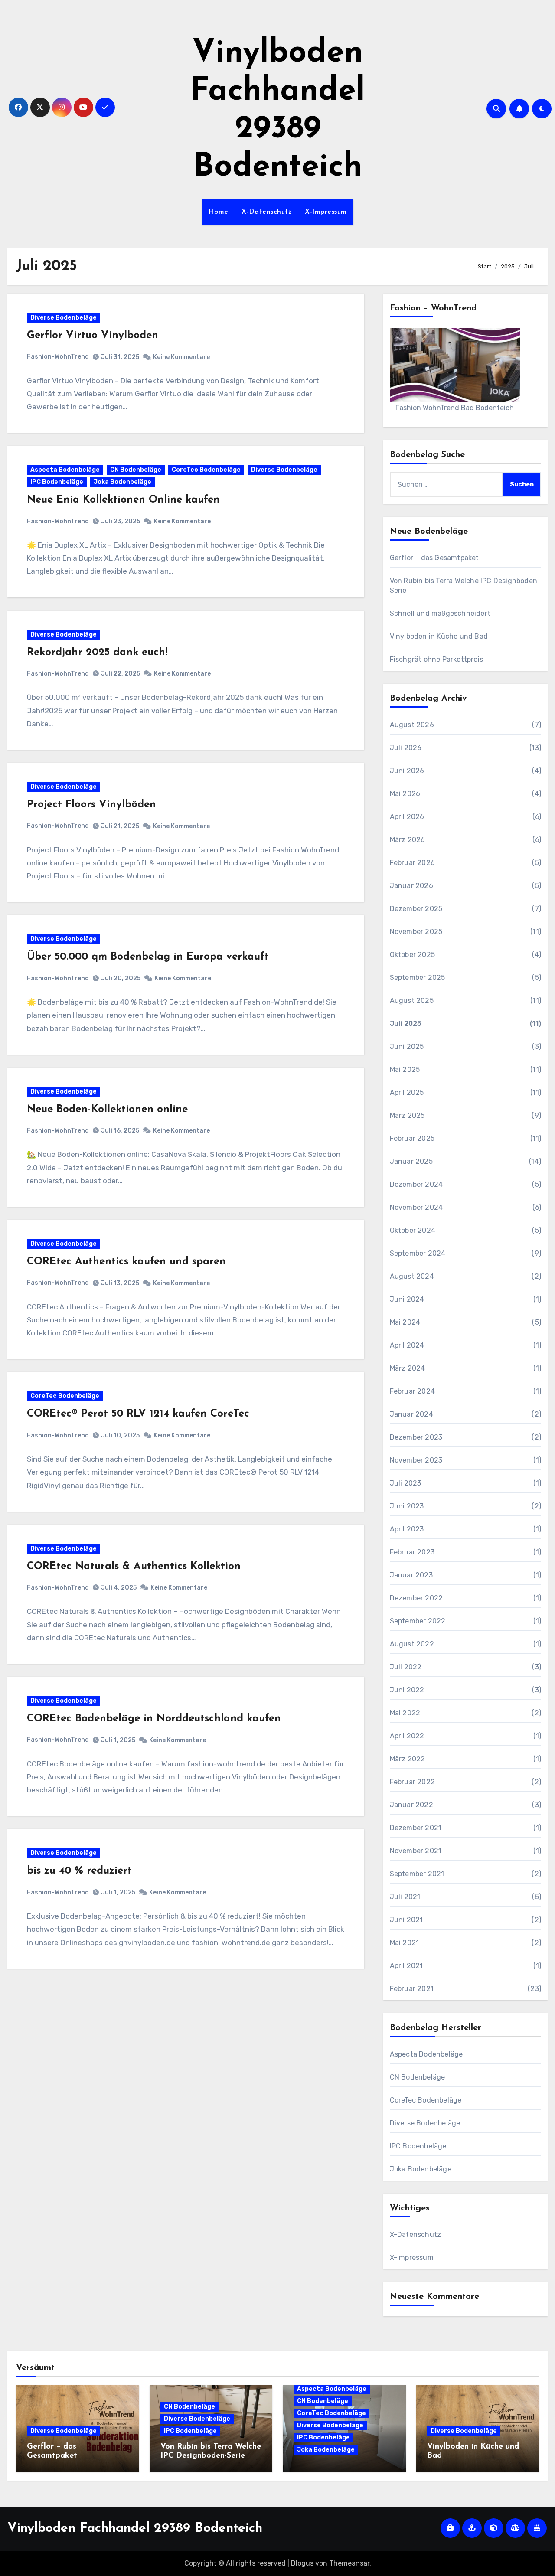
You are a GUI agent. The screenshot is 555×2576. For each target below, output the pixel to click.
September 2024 (418, 1253)
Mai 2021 (405, 1943)
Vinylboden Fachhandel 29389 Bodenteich (135, 2529)
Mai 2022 (405, 1713)
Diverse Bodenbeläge (64, 318)
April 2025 (407, 1092)
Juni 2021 (406, 1920)
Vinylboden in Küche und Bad (439, 636)
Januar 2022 (411, 1805)
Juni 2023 (407, 1506)
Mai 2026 (405, 794)
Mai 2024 (405, 1322)
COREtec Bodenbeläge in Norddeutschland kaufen (154, 1719)
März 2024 (408, 1368)
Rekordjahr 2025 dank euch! (97, 653)
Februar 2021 (412, 1989)
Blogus (302, 2563)
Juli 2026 (406, 748)
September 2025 (418, 978)
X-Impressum (326, 212)
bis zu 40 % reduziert (79, 1871)
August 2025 (412, 1001)
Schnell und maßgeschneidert (440, 613)
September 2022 (418, 1621)
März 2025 (407, 1115)
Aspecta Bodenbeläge (65, 470)
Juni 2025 (407, 1046)
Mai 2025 (405, 1069)
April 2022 (407, 1736)
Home (219, 212)
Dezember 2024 (416, 1184)
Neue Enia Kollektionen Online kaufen (123, 500)
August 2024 (412, 1276)
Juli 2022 (406, 1667)
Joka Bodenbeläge (122, 482)
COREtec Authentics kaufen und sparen (126, 1262)
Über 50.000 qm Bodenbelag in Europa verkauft (148, 957)
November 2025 (416, 932)
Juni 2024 (407, 1299)
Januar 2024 (411, 1414)
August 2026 (412, 725)
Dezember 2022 (416, 1598)
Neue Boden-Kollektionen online (107, 1110)
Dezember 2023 (416, 1437)
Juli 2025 (406, 1024)
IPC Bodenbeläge (57, 482)
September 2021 (417, 1874)
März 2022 (408, 1759)
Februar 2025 (412, 1138)
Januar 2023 (411, 1575)
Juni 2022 (407, 1690)
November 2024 (416, 1207)
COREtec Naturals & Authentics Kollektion (134, 1567)
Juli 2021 (405, 1897)
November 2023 (416, 1460)
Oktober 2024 (413, 1230)
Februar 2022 (412, 1782)
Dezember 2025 (416, 909)
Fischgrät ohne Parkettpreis (436, 659)
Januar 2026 (411, 886)
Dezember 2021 (416, 1828)
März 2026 (408, 840)
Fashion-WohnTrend (58, 357)
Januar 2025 (411, 1161)
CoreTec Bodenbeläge (206, 470)
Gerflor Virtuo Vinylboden (93, 336)
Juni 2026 (407, 771)
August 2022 (412, 1644)
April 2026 (407, 817)
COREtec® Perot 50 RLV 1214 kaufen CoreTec (138, 1414)
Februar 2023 (412, 1552)
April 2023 (407, 1529)
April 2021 (406, 1966)
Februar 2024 (412, 1391)
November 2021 (416, 1851)
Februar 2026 (412, 863)
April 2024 (407, 1345)
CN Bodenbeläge (136, 470)
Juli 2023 (406, 1483)
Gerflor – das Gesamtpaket (434, 558)
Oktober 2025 (412, 955)
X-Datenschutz (267, 212)
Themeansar (349, 2563)
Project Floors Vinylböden (91, 805)
